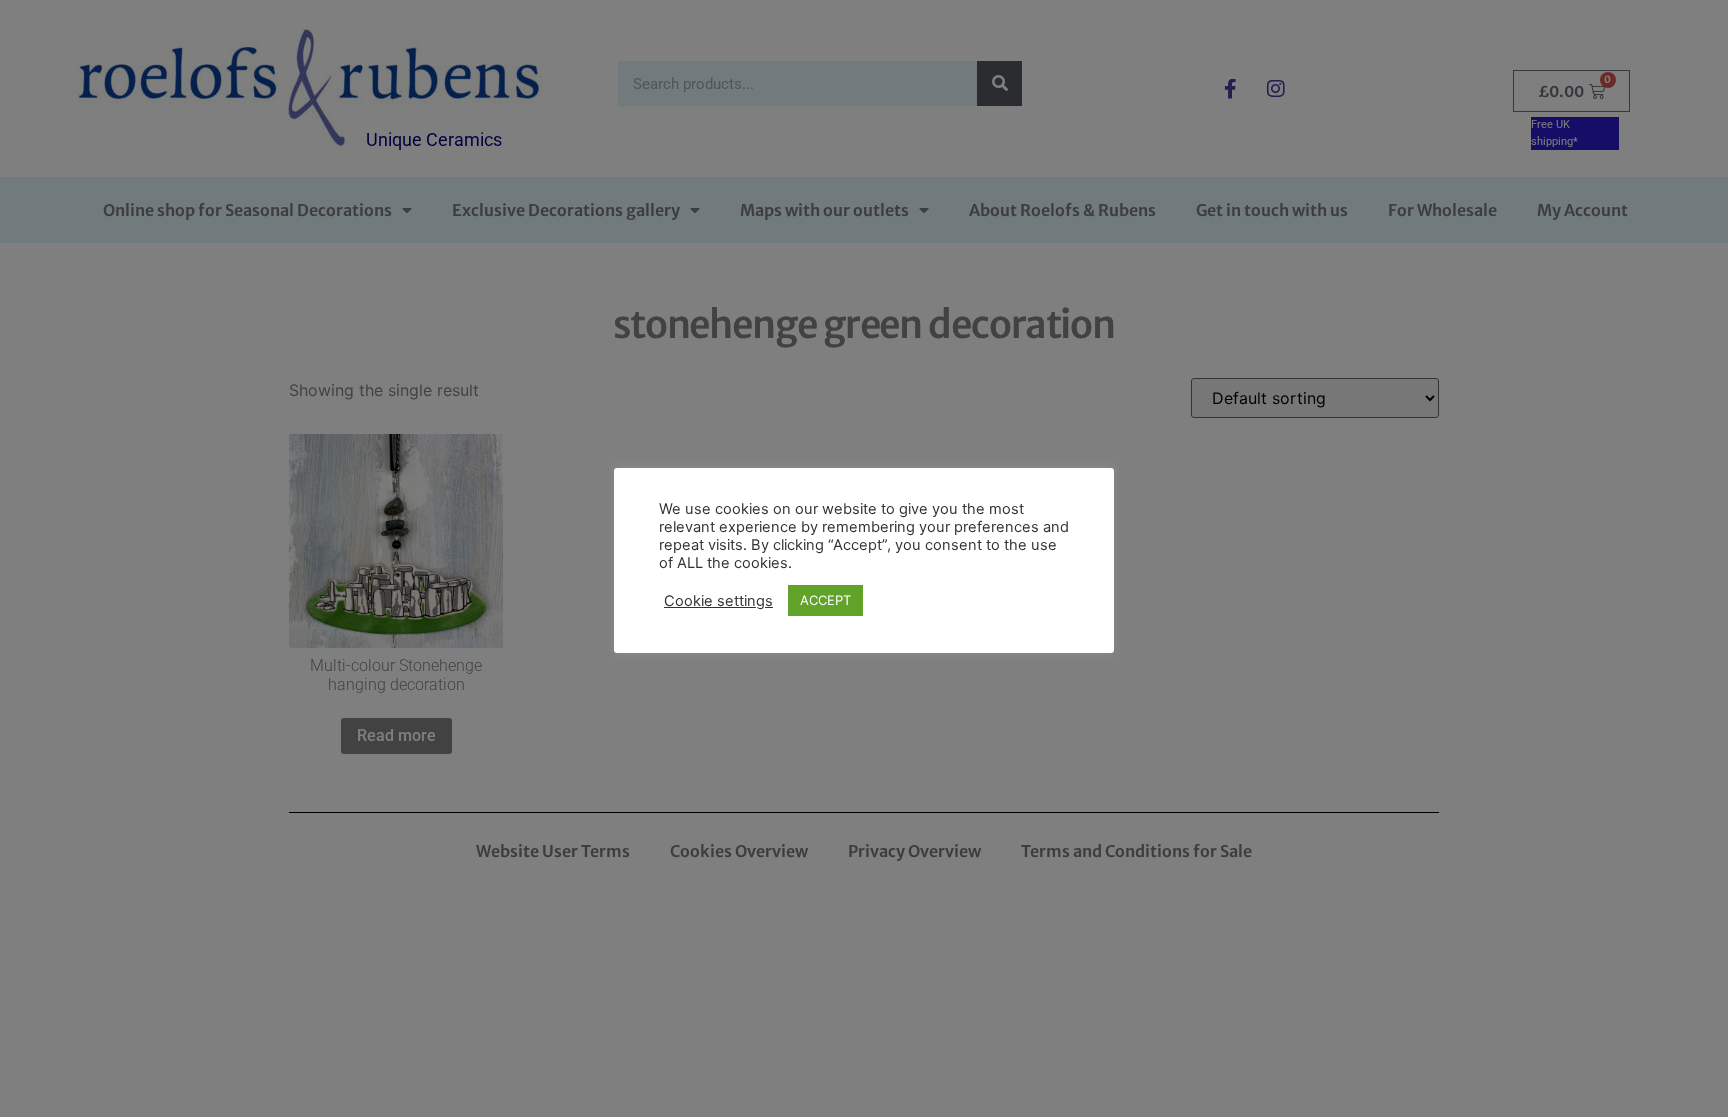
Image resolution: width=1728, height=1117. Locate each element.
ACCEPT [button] (825, 600)
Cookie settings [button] (718, 601)
